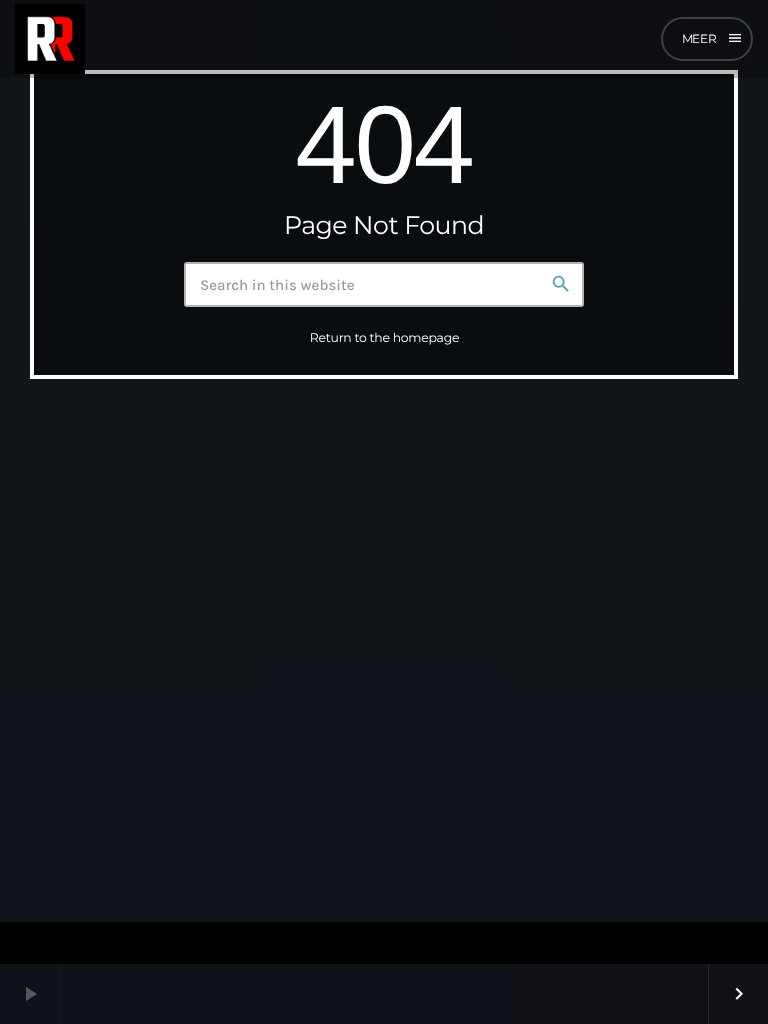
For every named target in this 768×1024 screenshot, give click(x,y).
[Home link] (50, 39)
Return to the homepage (384, 338)
